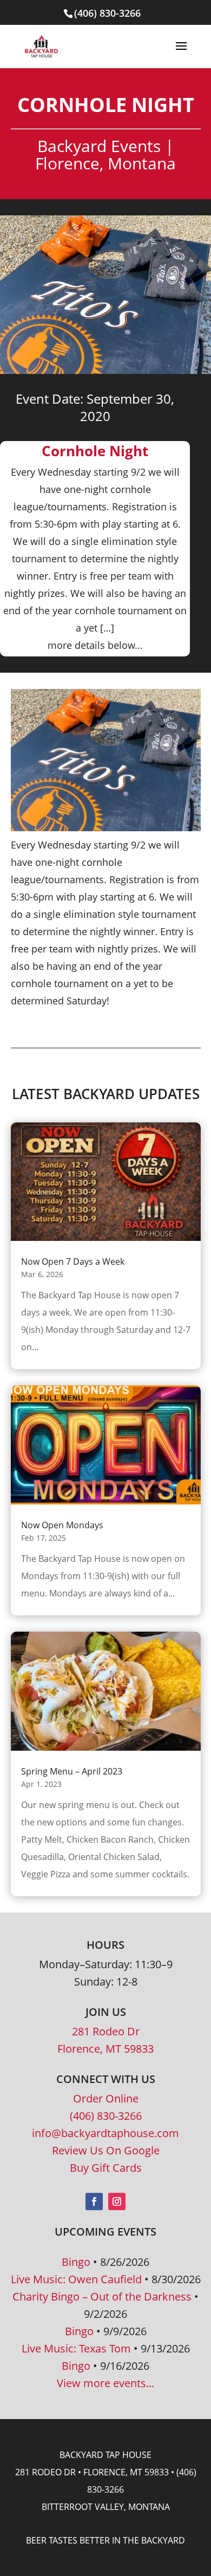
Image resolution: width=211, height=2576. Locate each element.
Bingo (76, 2262)
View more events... (105, 2383)
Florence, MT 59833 (105, 2049)
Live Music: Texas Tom (76, 2348)
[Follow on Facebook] (94, 2202)
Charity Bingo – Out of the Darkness (102, 2296)
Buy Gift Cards (106, 2168)
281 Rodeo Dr (106, 2031)
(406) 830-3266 (106, 2116)
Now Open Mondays (62, 1525)
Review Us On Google (106, 2150)
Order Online (106, 2098)
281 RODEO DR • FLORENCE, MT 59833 (92, 2472)
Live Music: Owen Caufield (76, 2279)
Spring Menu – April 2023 (72, 1771)
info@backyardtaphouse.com (105, 2133)
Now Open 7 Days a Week (73, 1261)
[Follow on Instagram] (117, 2202)
